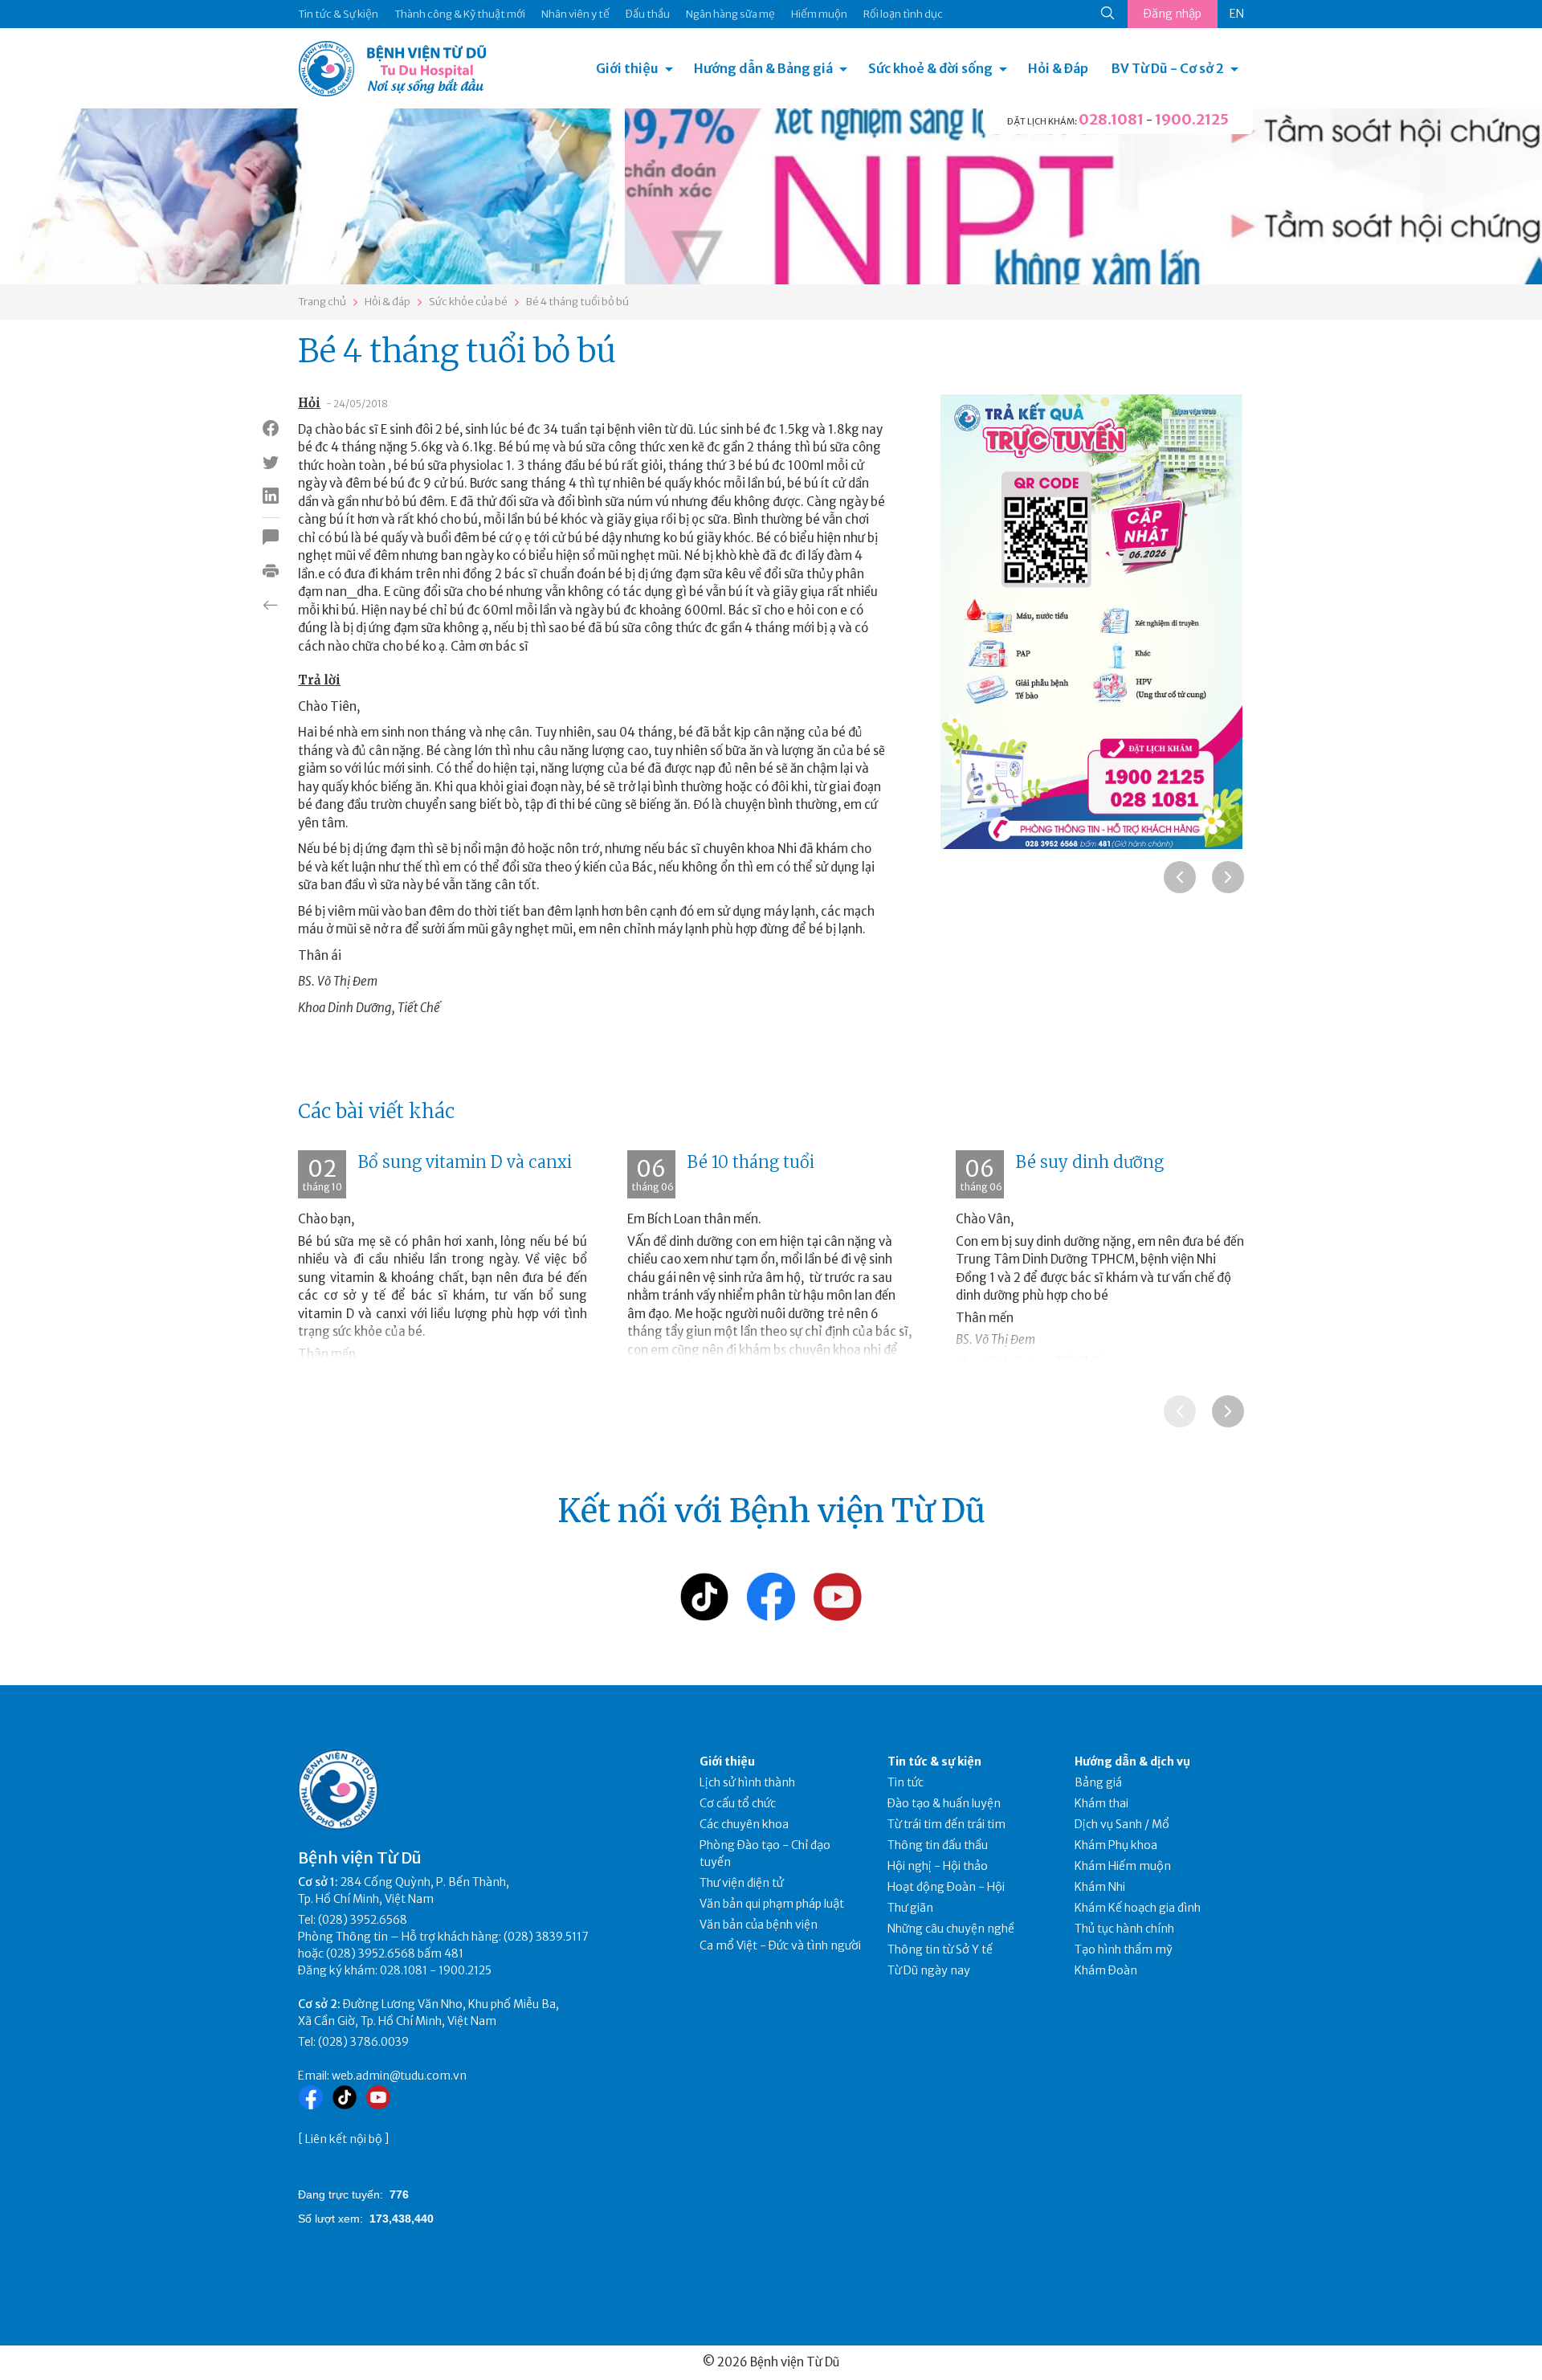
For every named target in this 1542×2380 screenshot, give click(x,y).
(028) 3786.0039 (363, 2042)
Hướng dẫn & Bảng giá (763, 68)
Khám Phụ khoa (1116, 1845)
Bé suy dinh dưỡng (1090, 1162)
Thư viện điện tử (742, 1883)
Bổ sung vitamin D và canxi (465, 1162)
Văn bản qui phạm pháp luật (772, 1904)
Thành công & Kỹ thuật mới (460, 14)
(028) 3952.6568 (363, 1920)
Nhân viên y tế (575, 14)
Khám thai (1101, 1803)
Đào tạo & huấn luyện (944, 1803)
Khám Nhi (1100, 1887)
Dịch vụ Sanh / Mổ (1122, 1824)
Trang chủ (322, 302)
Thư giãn (910, 1908)
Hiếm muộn (819, 14)
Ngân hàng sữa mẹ (730, 14)
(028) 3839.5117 (546, 1937)
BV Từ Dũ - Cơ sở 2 (1168, 68)
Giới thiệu (627, 68)
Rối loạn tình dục (903, 14)
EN (1237, 14)
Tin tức (906, 1782)
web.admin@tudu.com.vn (399, 2076)
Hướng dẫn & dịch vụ (1132, 1762)
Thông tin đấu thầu (938, 1845)
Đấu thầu (648, 14)
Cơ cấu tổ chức (738, 1803)
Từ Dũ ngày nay (929, 1970)
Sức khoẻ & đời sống (930, 68)
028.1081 (1111, 119)
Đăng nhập (1173, 14)
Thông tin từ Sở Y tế (940, 1949)
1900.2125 (1192, 119)
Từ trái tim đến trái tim (946, 1824)
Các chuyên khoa (744, 1824)
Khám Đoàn (1106, 1970)
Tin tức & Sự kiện (338, 14)
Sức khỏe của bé (468, 302)
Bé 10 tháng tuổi (751, 1162)
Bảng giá (1098, 1782)
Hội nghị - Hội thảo (938, 1866)
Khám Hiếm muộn (1123, 1866)
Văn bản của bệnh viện (759, 1925)
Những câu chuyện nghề (951, 1929)
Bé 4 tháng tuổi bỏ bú (577, 302)
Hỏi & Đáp (1058, 68)
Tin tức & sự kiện (934, 1762)
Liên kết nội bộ (344, 2139)
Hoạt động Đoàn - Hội (946, 1887)
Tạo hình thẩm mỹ (1124, 1949)
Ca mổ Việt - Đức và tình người (780, 1945)
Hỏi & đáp (388, 302)
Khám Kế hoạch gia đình (1138, 1908)
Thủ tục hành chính (1124, 1929)
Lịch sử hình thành (747, 1782)
